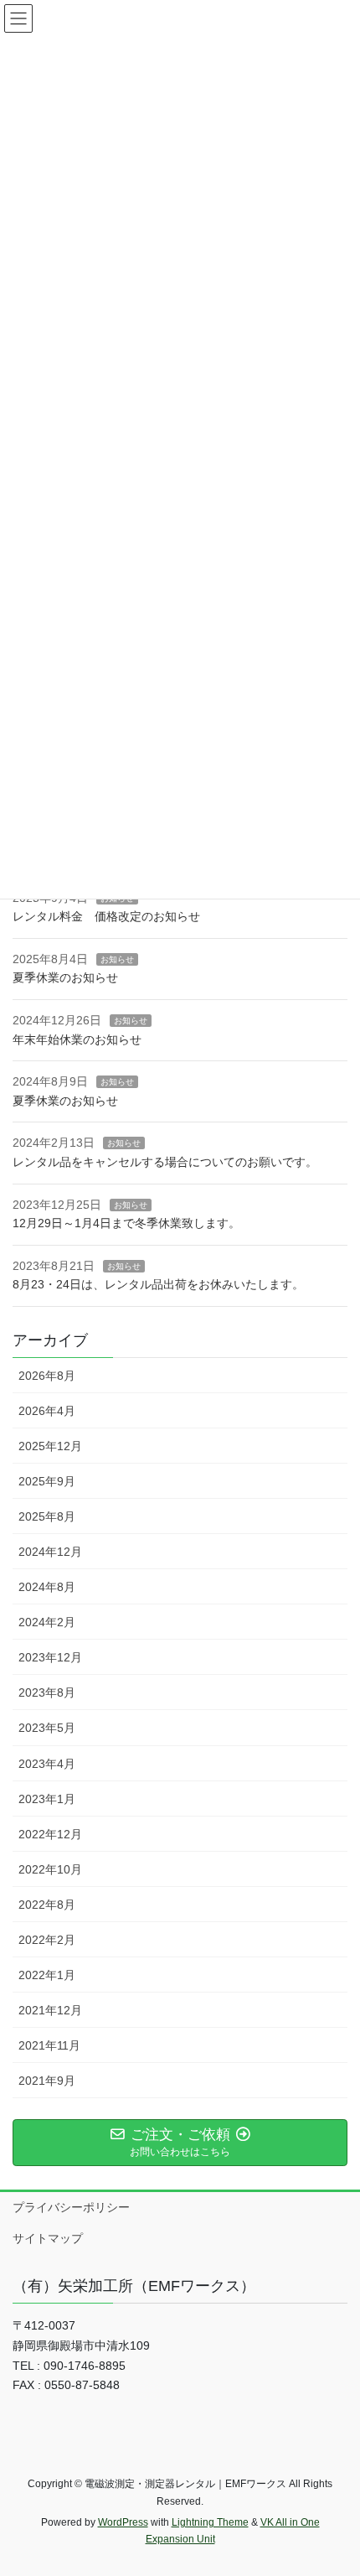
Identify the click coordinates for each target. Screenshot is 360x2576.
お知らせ (117, 959)
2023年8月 (47, 1692)
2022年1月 (47, 1975)
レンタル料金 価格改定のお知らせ (106, 916)
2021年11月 (49, 2045)
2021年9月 (47, 2081)
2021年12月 (50, 2010)
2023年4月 (47, 1764)
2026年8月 (47, 1376)
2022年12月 (50, 1834)
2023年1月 (47, 1799)
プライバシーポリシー (71, 2207)
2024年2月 (47, 1622)
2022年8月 (47, 1905)
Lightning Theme (210, 2522)
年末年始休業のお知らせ (77, 1039)
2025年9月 (47, 1481)
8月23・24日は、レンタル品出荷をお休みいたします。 (158, 1284)
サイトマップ (48, 2238)
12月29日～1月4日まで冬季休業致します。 (126, 1223)
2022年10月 (50, 1869)
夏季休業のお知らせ (65, 977)
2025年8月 (47, 1516)
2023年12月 (50, 1657)
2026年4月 (47, 1411)
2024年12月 (50, 1552)
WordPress (123, 2522)
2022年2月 (47, 1940)
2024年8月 (47, 1587)
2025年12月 (50, 1446)
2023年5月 (47, 1728)
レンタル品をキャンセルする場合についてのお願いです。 (165, 1162)
